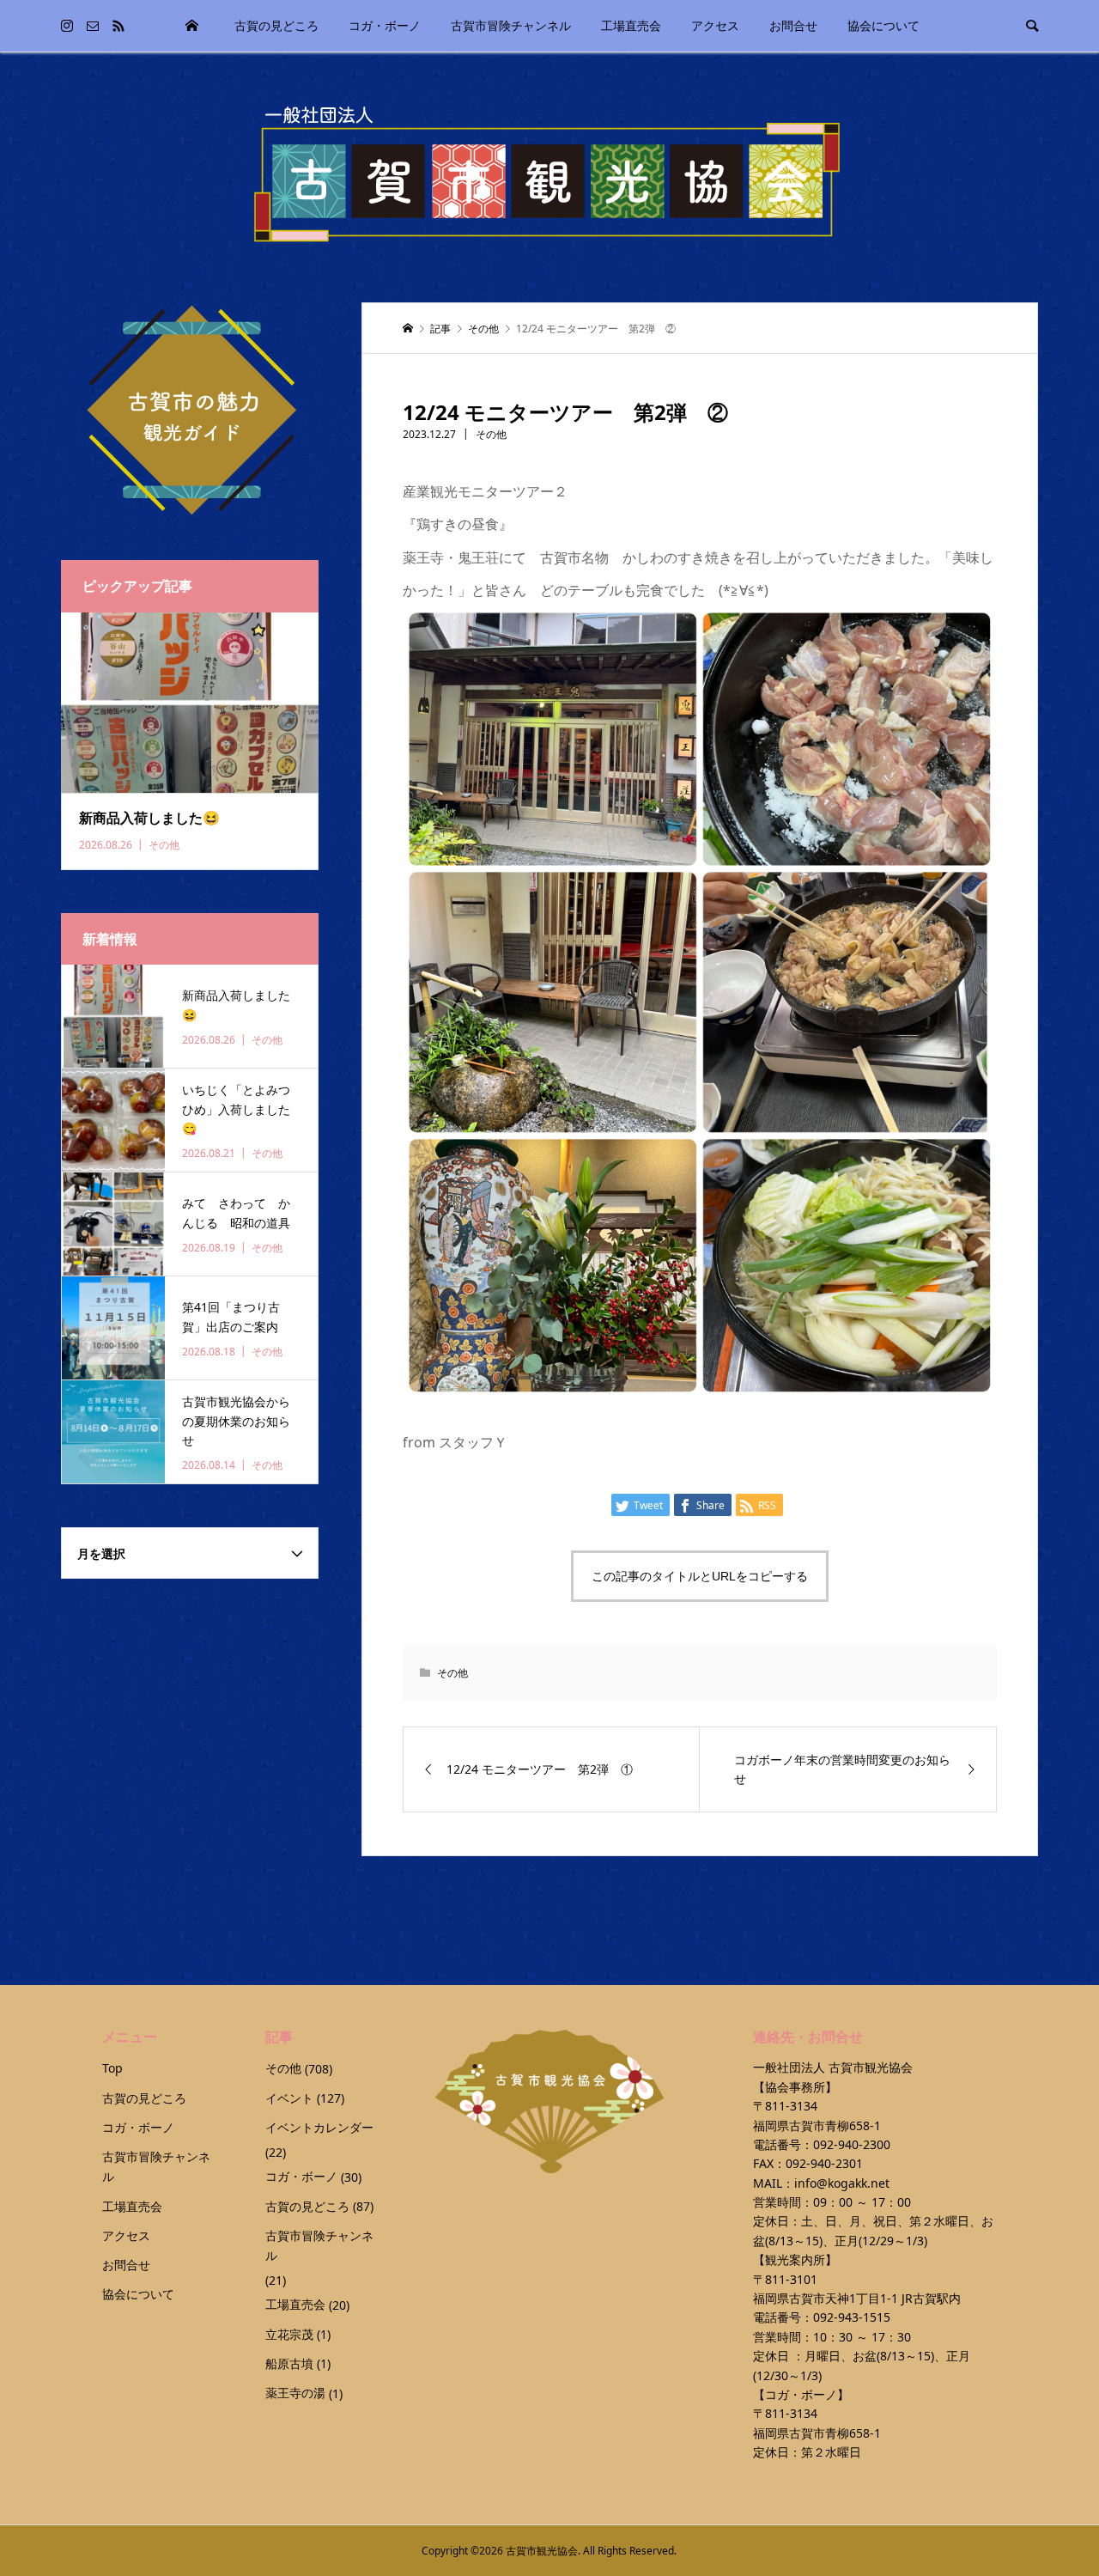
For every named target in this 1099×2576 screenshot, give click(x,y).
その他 (491, 434)
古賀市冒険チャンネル (511, 25)
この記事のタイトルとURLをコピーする (700, 1576)
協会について (883, 25)
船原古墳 (289, 2363)
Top (191, 26)
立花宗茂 (289, 2334)
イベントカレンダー (319, 2127)
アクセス (715, 25)
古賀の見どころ (276, 25)
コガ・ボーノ (385, 25)
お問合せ (793, 25)
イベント (289, 2098)
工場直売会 (631, 25)
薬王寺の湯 (295, 2393)
